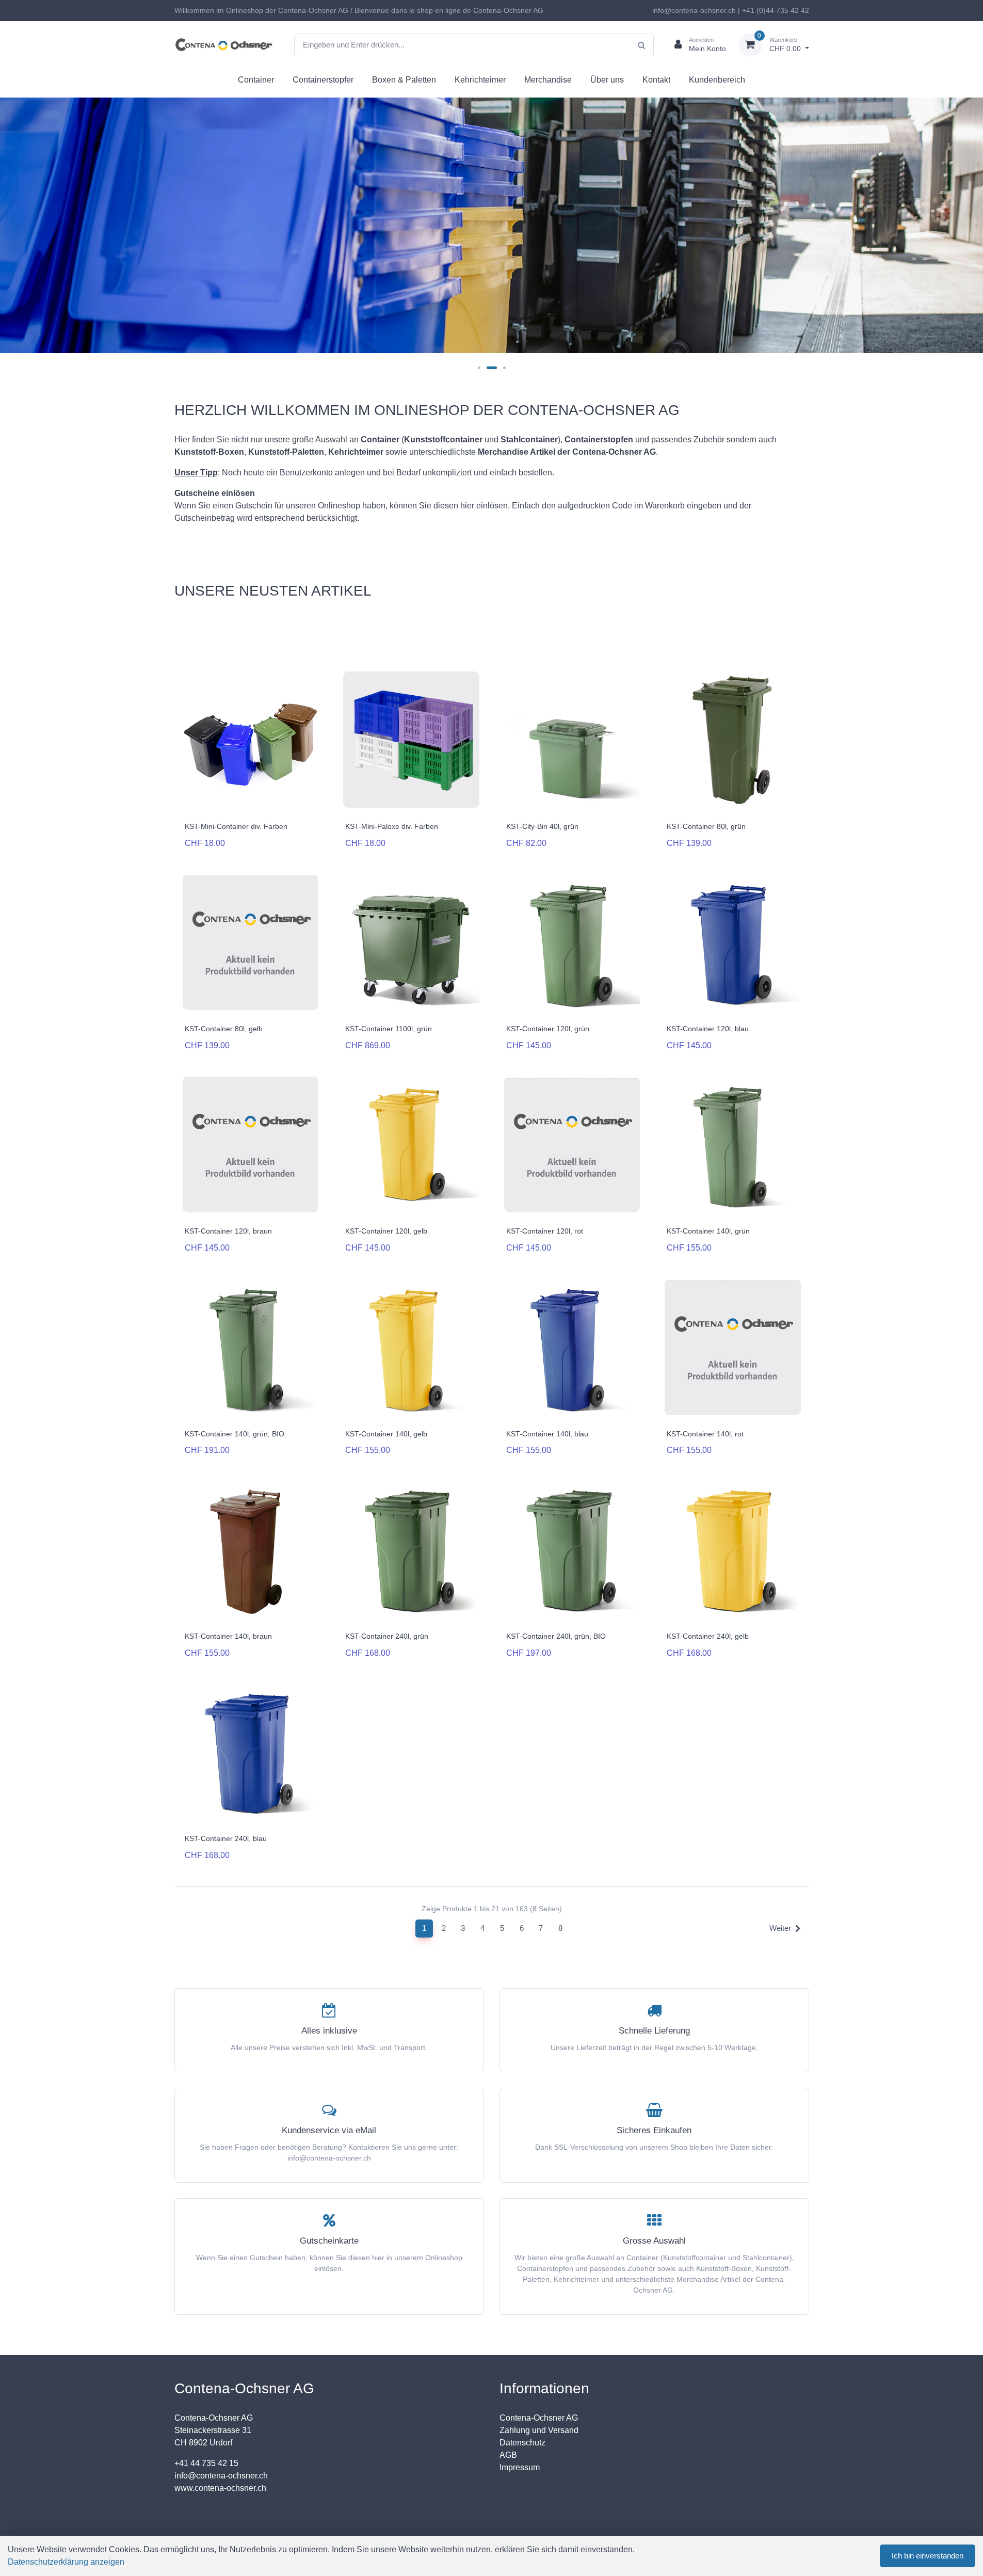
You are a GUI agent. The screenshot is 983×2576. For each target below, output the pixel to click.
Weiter (780, 1928)
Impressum (520, 2467)
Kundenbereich (717, 80)
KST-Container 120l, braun (228, 1231)
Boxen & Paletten (404, 80)
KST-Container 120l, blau (708, 1029)
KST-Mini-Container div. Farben (236, 826)
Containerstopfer (323, 80)
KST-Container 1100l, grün (389, 1029)
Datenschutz (522, 2443)
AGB (508, 2455)
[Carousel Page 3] (504, 368)
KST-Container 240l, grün (387, 1636)
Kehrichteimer (480, 80)
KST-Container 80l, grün (706, 826)
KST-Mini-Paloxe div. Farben (392, 826)
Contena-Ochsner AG (539, 2418)
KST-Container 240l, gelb (708, 1636)
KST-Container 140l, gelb (386, 1434)
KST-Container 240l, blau (226, 1838)
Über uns (607, 80)
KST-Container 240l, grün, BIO (556, 1636)
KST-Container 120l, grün (548, 1029)
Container (256, 80)
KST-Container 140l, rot (705, 1434)
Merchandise (548, 80)
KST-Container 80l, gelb (224, 1029)
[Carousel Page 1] (479, 368)
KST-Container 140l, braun (228, 1636)
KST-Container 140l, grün (708, 1231)
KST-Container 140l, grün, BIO (235, 1434)
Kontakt (656, 80)
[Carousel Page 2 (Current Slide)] (492, 368)
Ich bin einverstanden (928, 2556)
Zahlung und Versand (539, 2430)
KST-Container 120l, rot (545, 1231)
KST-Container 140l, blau (547, 1434)
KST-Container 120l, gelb (386, 1231)
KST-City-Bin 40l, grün (542, 826)
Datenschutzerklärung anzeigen (66, 2562)
